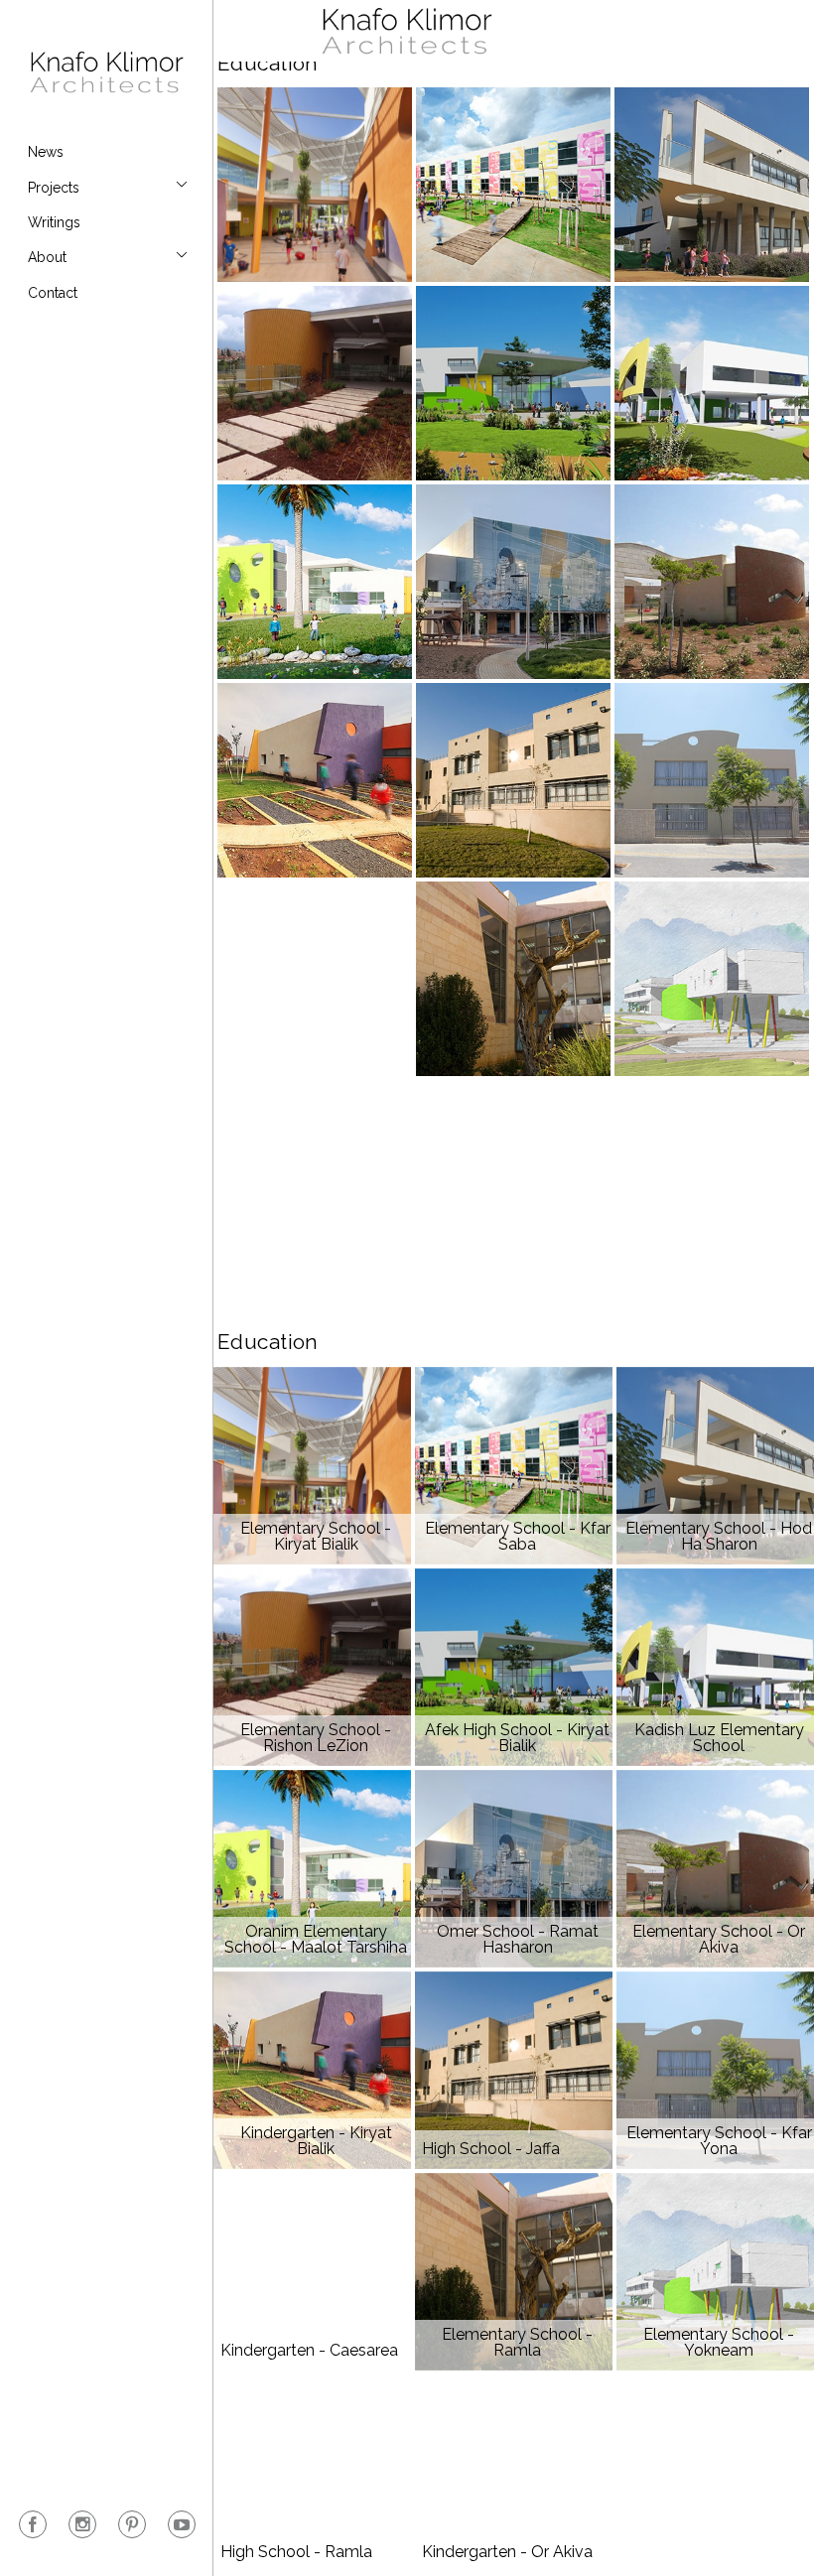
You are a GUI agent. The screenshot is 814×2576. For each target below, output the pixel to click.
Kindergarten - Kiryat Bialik (315, 780)
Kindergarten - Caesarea (315, 979)
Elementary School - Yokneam (712, 979)
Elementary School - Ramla (513, 979)
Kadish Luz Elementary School (712, 383)
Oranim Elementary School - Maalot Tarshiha (315, 582)
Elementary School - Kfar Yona (712, 780)
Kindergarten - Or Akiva (513, 1177)
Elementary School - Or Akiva (712, 582)
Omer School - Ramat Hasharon (513, 582)
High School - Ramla (315, 1177)
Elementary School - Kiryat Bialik (315, 185)
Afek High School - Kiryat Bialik (513, 383)
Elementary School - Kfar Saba (513, 185)
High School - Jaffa (513, 780)
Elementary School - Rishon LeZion (315, 383)
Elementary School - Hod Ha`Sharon (712, 185)
